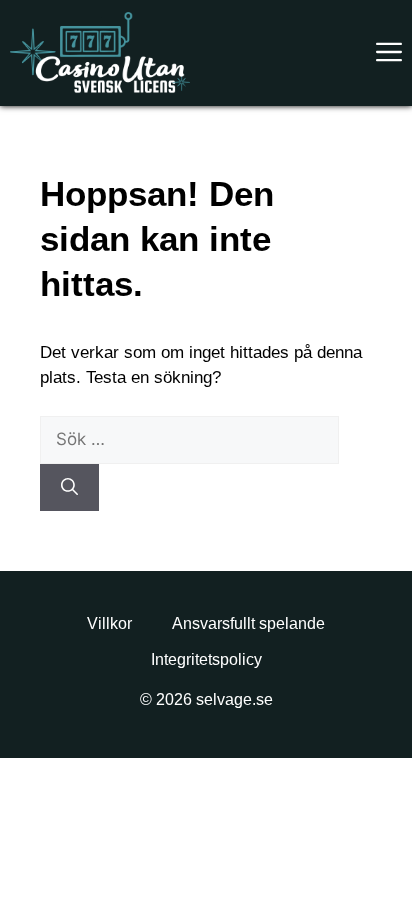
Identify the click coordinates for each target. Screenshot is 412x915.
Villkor (109, 623)
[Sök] (69, 488)
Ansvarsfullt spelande (248, 623)
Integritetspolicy (206, 659)
